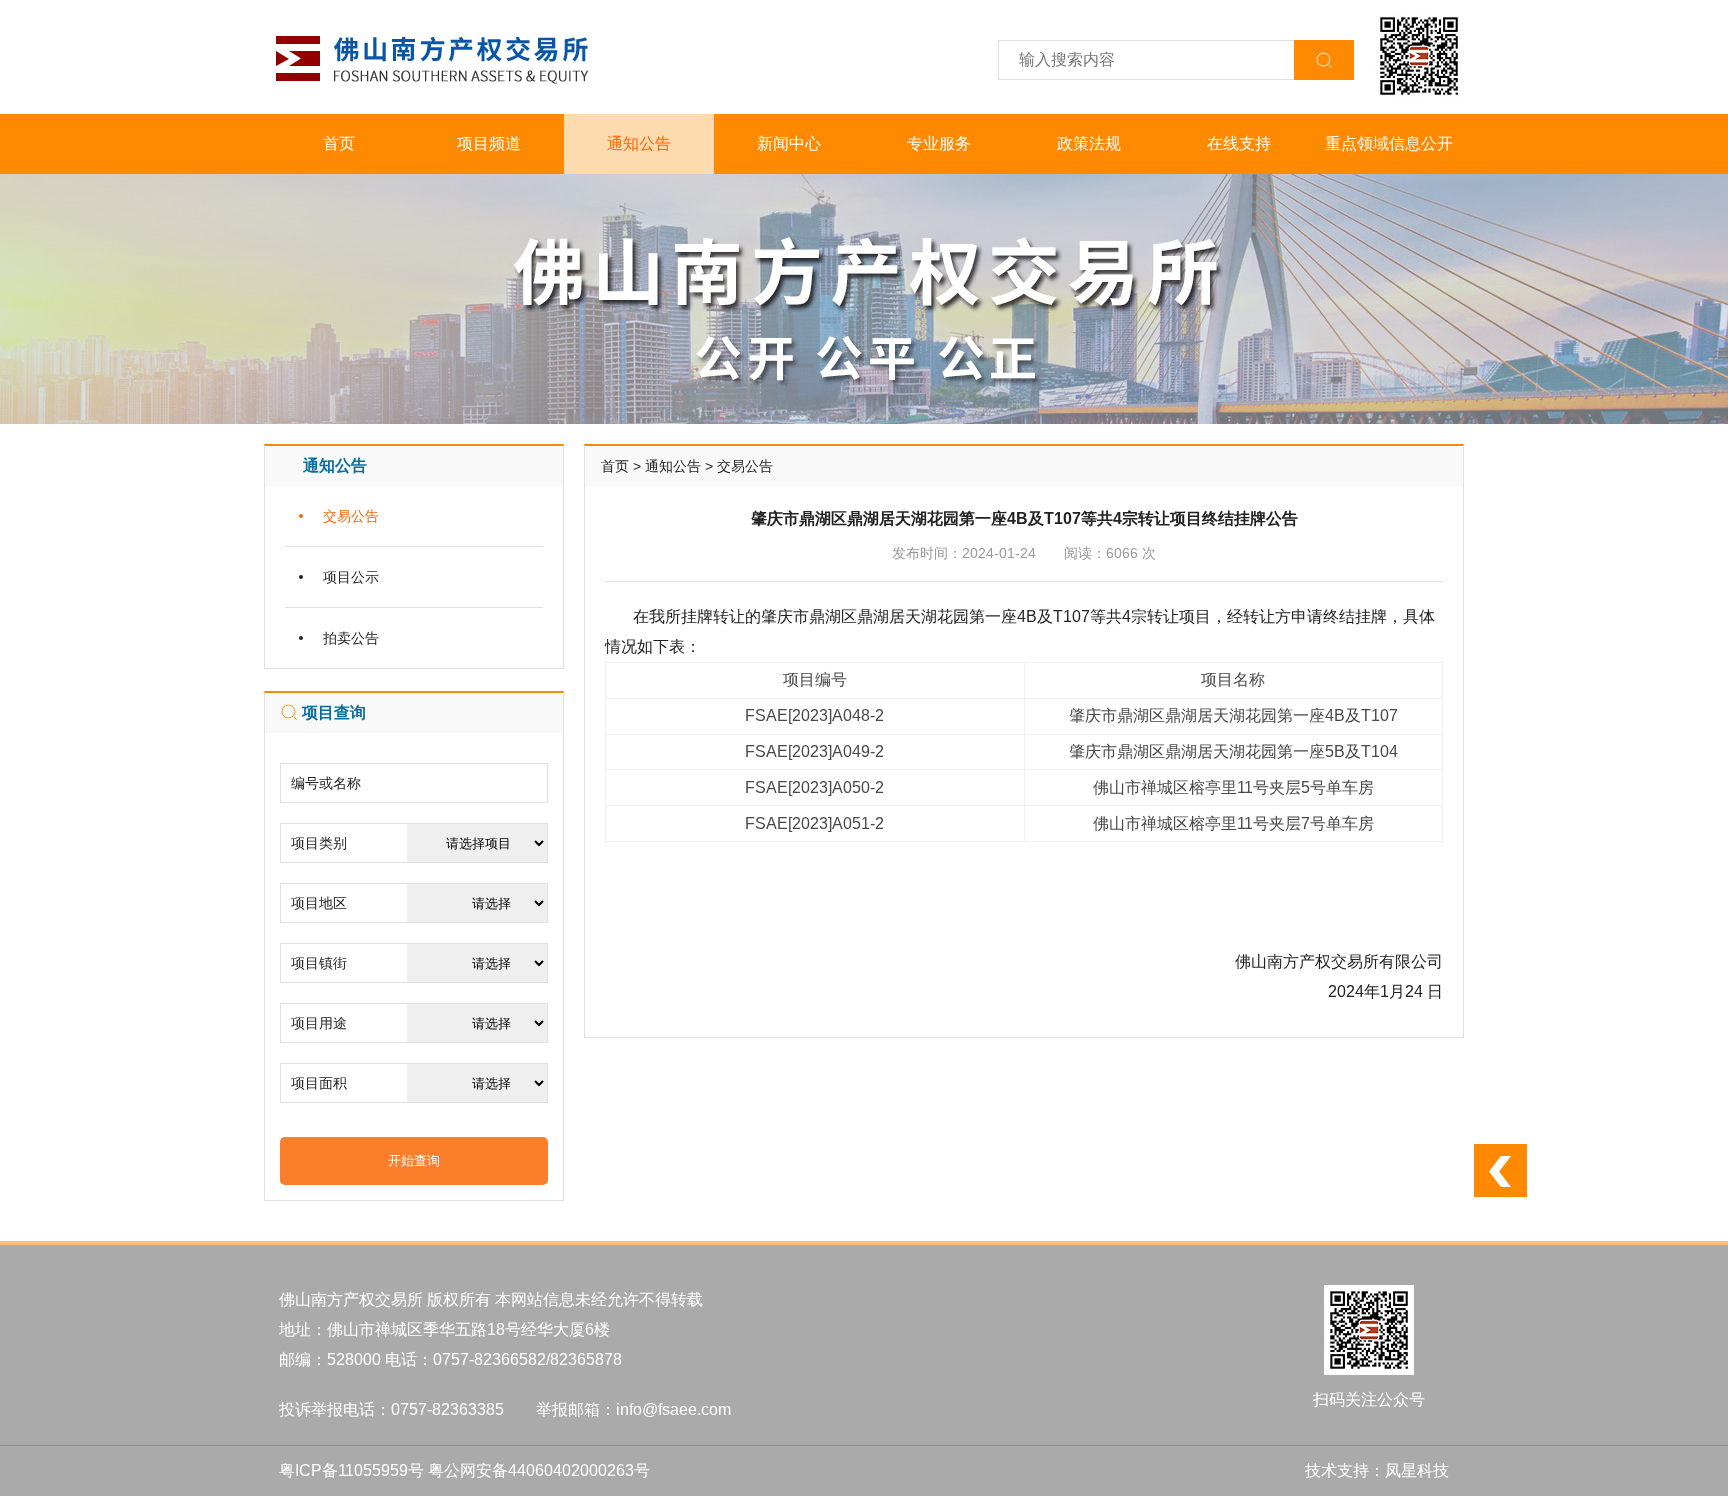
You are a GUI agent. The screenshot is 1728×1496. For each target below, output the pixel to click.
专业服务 (939, 143)
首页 (339, 143)
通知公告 (639, 143)
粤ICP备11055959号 (351, 1470)
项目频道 (489, 143)
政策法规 (1089, 143)
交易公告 (351, 516)
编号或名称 (326, 783)
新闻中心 (789, 143)
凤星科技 (1417, 1470)
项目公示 (351, 577)
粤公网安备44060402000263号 (539, 1470)
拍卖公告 (351, 638)
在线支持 (1239, 143)
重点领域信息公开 (1389, 143)
